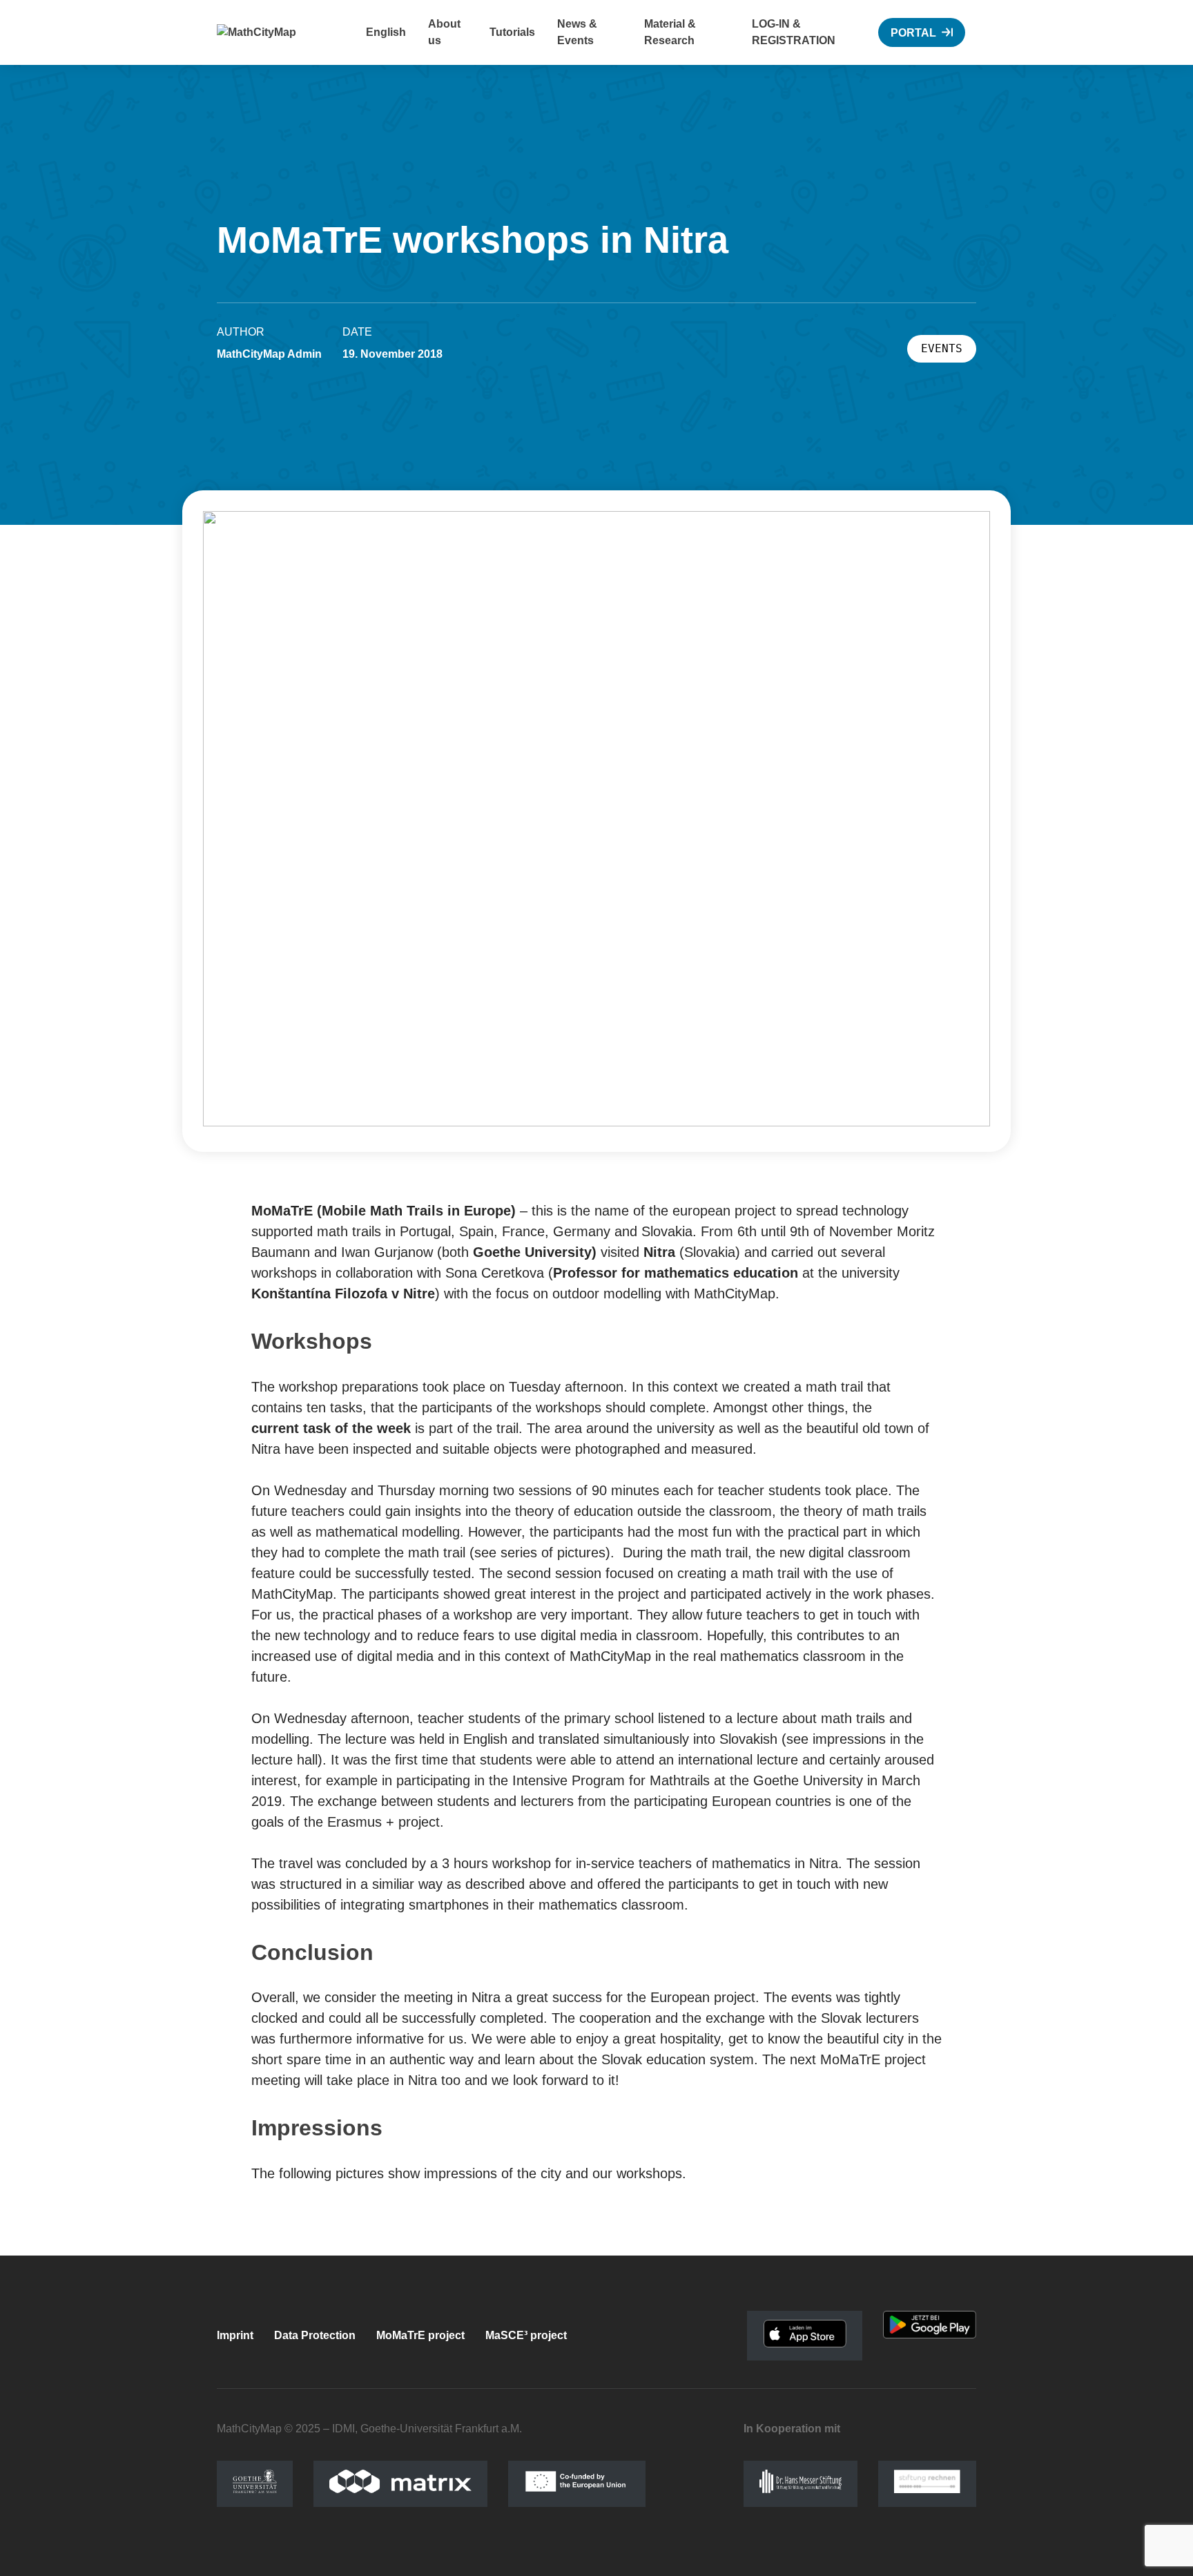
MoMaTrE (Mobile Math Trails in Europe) (384, 1211)
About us (444, 32)
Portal (913, 33)
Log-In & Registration (794, 32)
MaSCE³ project (526, 2335)
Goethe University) (535, 1252)
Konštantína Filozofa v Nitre (343, 1294)
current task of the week (331, 1428)
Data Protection (315, 2335)
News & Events (577, 32)
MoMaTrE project (420, 2335)
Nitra (659, 1252)
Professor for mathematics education (676, 1273)
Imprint (235, 2335)
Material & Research (670, 32)
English (386, 32)
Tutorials (512, 32)
